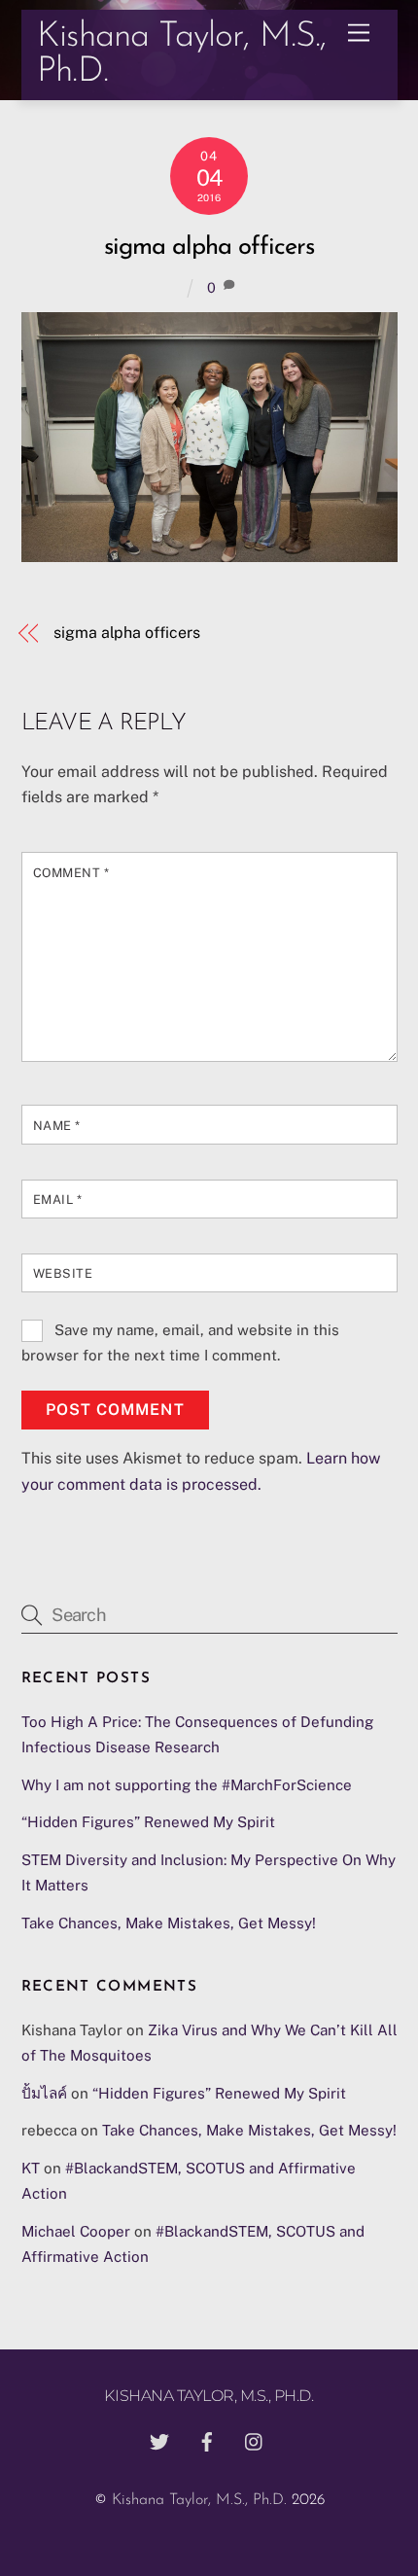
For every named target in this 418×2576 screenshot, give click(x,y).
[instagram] (255, 2441)
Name (57, 1126)
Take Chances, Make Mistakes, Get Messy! (169, 1923)
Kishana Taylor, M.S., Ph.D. (199, 2500)
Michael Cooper (76, 2231)
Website (63, 1273)
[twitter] (159, 2441)
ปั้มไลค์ (44, 2093)
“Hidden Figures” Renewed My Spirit (148, 1822)
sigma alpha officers (209, 247)
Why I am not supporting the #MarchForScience (187, 1785)
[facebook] (207, 2441)
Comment (71, 873)
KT (31, 2168)
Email (58, 1200)
